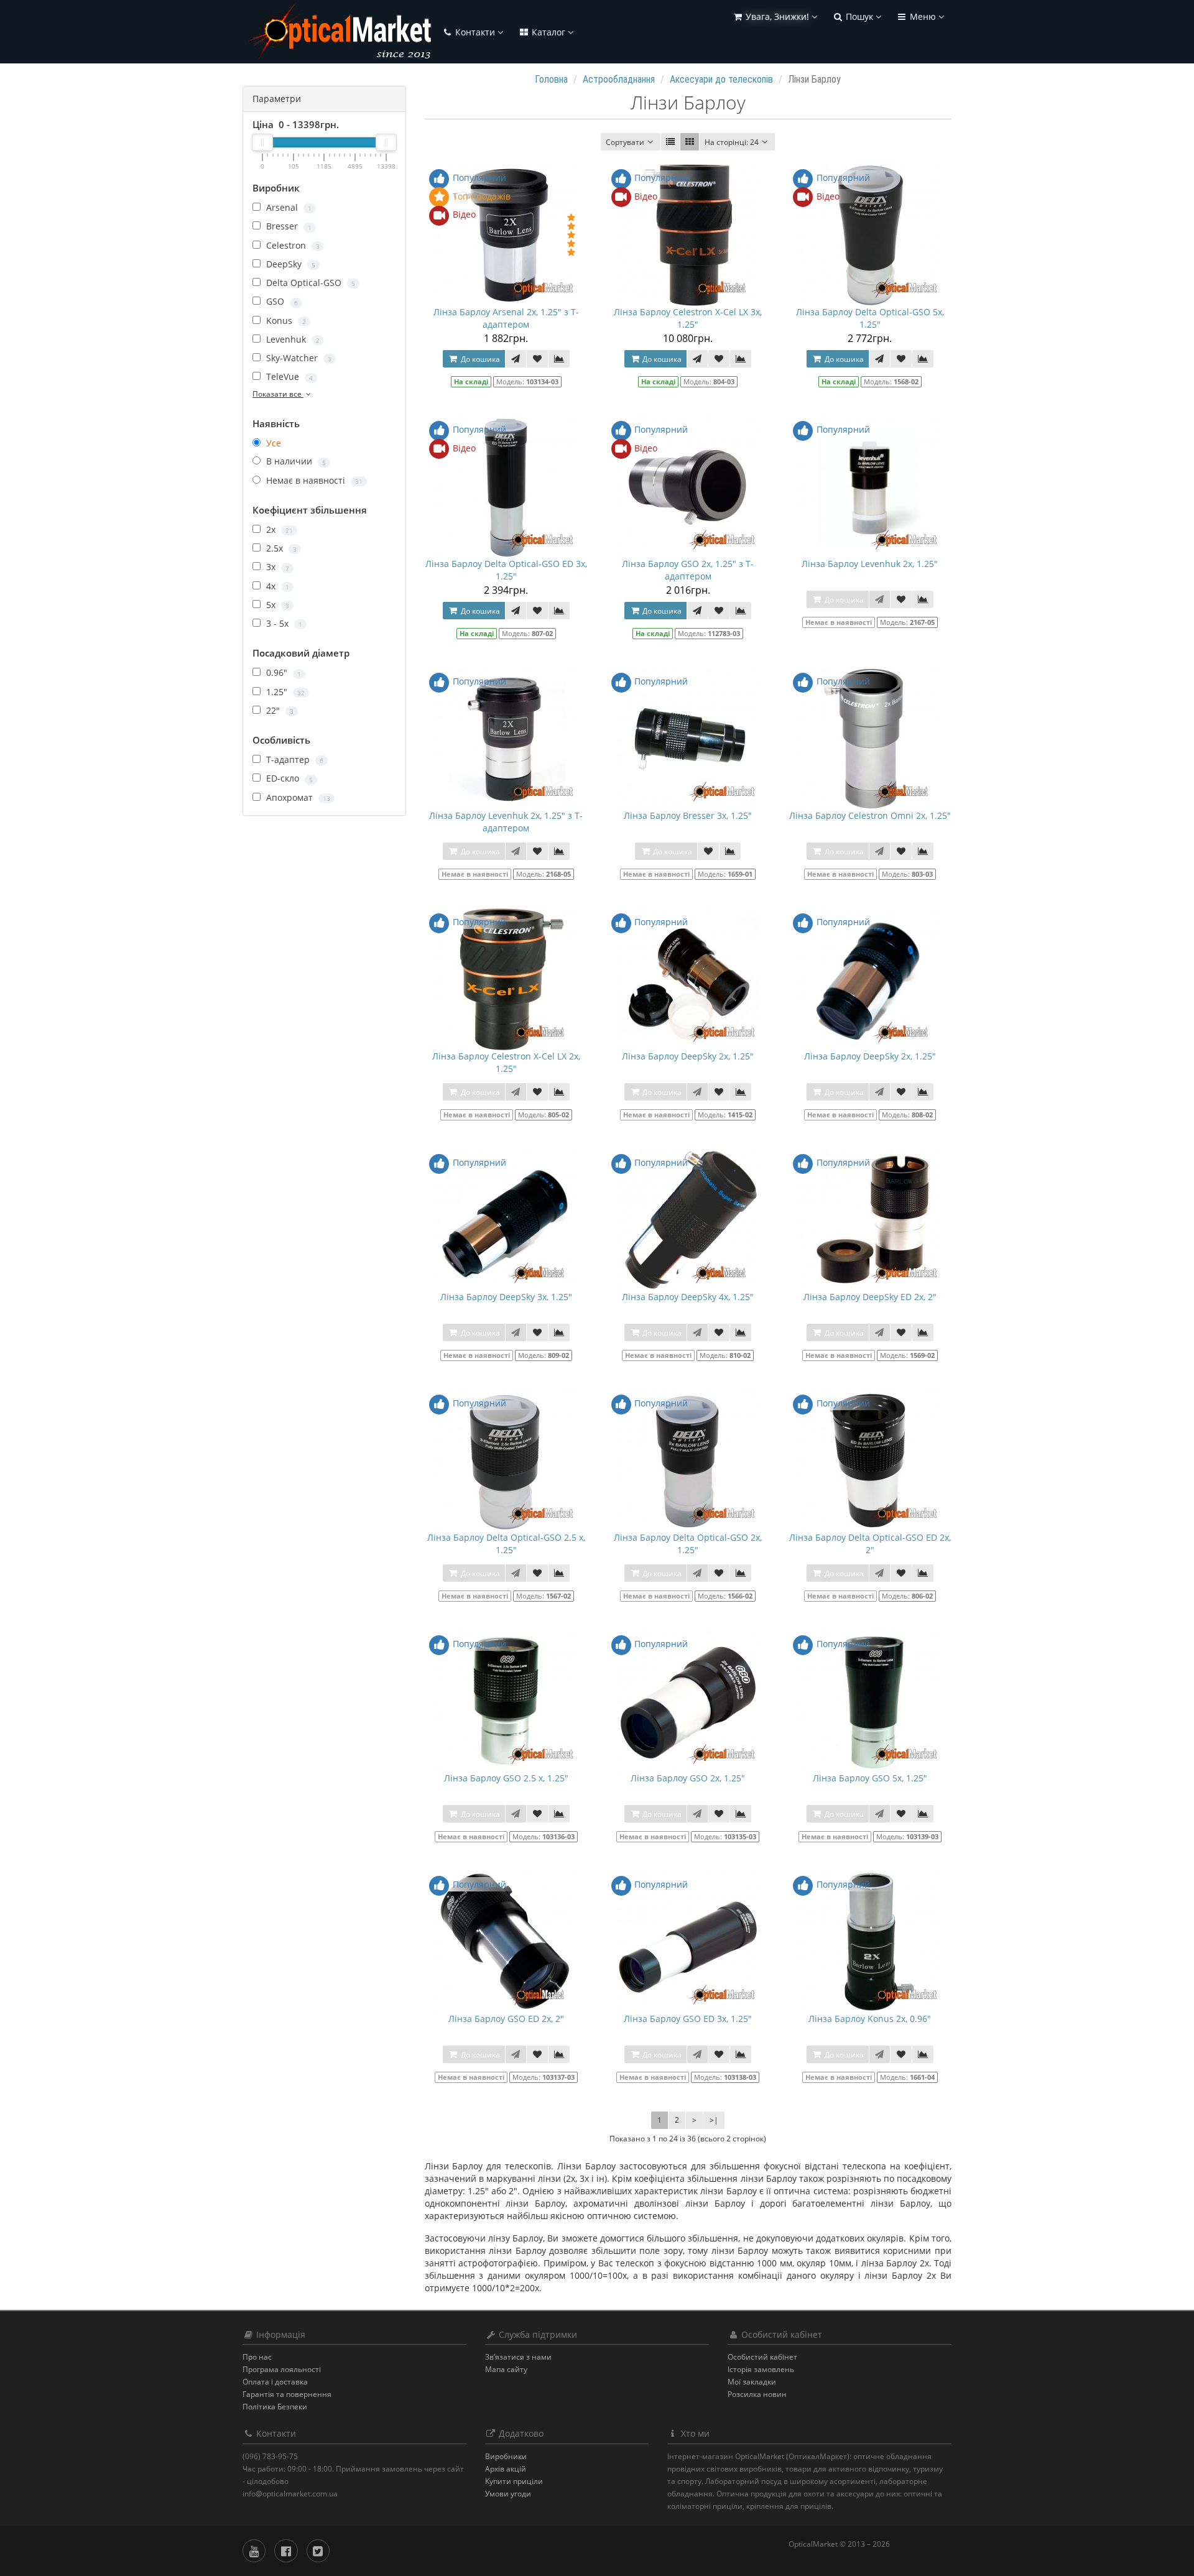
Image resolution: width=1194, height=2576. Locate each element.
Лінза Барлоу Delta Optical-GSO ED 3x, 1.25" (506, 570)
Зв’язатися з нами (518, 2357)
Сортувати (625, 142)
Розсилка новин (757, 2394)
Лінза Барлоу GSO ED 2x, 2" (506, 2019)
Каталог (548, 32)
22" (279, 710)
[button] (775, 17)
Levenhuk (292, 339)
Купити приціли (514, 2481)
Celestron (292, 245)
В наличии (295, 461)
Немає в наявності (313, 480)
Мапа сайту (506, 2369)
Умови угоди (508, 2494)
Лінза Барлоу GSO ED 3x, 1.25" (688, 2019)
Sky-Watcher (298, 358)
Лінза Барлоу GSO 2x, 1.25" (688, 1778)
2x (278, 529)
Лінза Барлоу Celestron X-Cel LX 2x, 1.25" (506, 1062)
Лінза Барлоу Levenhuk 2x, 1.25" (870, 564)
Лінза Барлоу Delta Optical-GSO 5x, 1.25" (870, 318)
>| (714, 2120)
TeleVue (288, 376)
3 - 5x (283, 623)
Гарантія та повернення (287, 2394)
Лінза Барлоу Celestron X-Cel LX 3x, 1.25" (688, 318)
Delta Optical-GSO (309, 283)
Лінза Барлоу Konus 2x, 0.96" (870, 2019)
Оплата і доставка (275, 2382)
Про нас (257, 2357)
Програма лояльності (282, 2369)
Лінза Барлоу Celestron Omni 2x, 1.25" (870, 815)
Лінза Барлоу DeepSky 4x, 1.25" (688, 1297)
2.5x (280, 548)
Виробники (506, 2456)
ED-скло (288, 778)
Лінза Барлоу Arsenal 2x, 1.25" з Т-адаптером (506, 318)
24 (732, 142)
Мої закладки (752, 2382)
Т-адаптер (294, 759)
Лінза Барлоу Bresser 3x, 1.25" (688, 815)
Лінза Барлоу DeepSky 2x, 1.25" (688, 1056)
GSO (281, 301)
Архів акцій (506, 2469)
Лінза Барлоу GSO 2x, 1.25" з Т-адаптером (688, 570)
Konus (285, 321)
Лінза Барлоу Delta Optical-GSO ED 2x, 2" (870, 1544)
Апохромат (297, 797)
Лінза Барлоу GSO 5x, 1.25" (870, 1778)
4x (276, 586)
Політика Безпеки (275, 2407)
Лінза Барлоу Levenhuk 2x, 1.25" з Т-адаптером (506, 822)
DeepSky (289, 264)
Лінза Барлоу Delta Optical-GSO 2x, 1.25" (688, 1544)
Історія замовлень (761, 2369)
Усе (272, 443)
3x (276, 567)
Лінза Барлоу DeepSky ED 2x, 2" (870, 1297)
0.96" (282, 672)
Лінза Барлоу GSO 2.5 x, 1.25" (506, 1778)
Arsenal (288, 207)
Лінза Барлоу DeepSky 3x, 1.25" (506, 1297)
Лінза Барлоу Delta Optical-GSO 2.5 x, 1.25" (506, 1544)
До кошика (479, 359)
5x (276, 605)
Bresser (288, 226)
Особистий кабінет (762, 2357)
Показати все (278, 394)
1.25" (284, 692)
